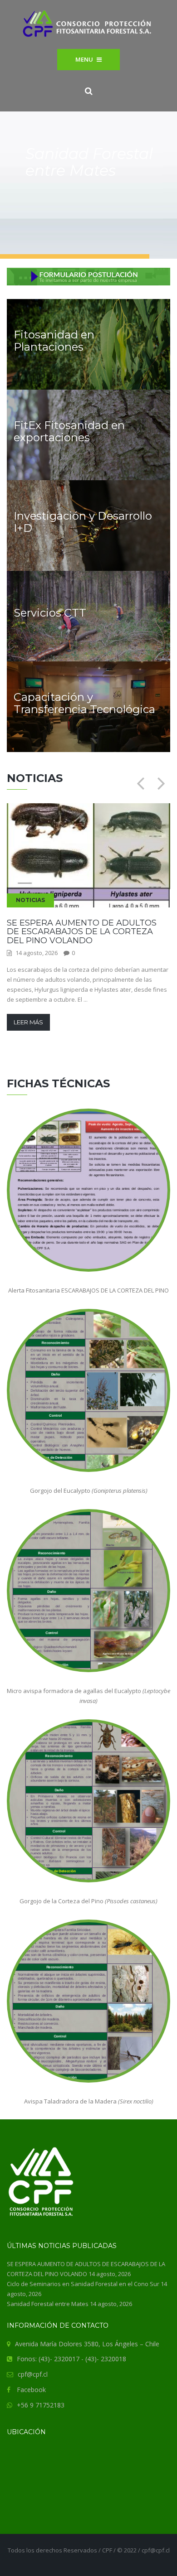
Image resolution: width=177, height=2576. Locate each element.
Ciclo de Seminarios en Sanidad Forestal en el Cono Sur (83, 2284)
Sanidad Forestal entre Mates (48, 2304)
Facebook (31, 2390)
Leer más (28, 1022)
